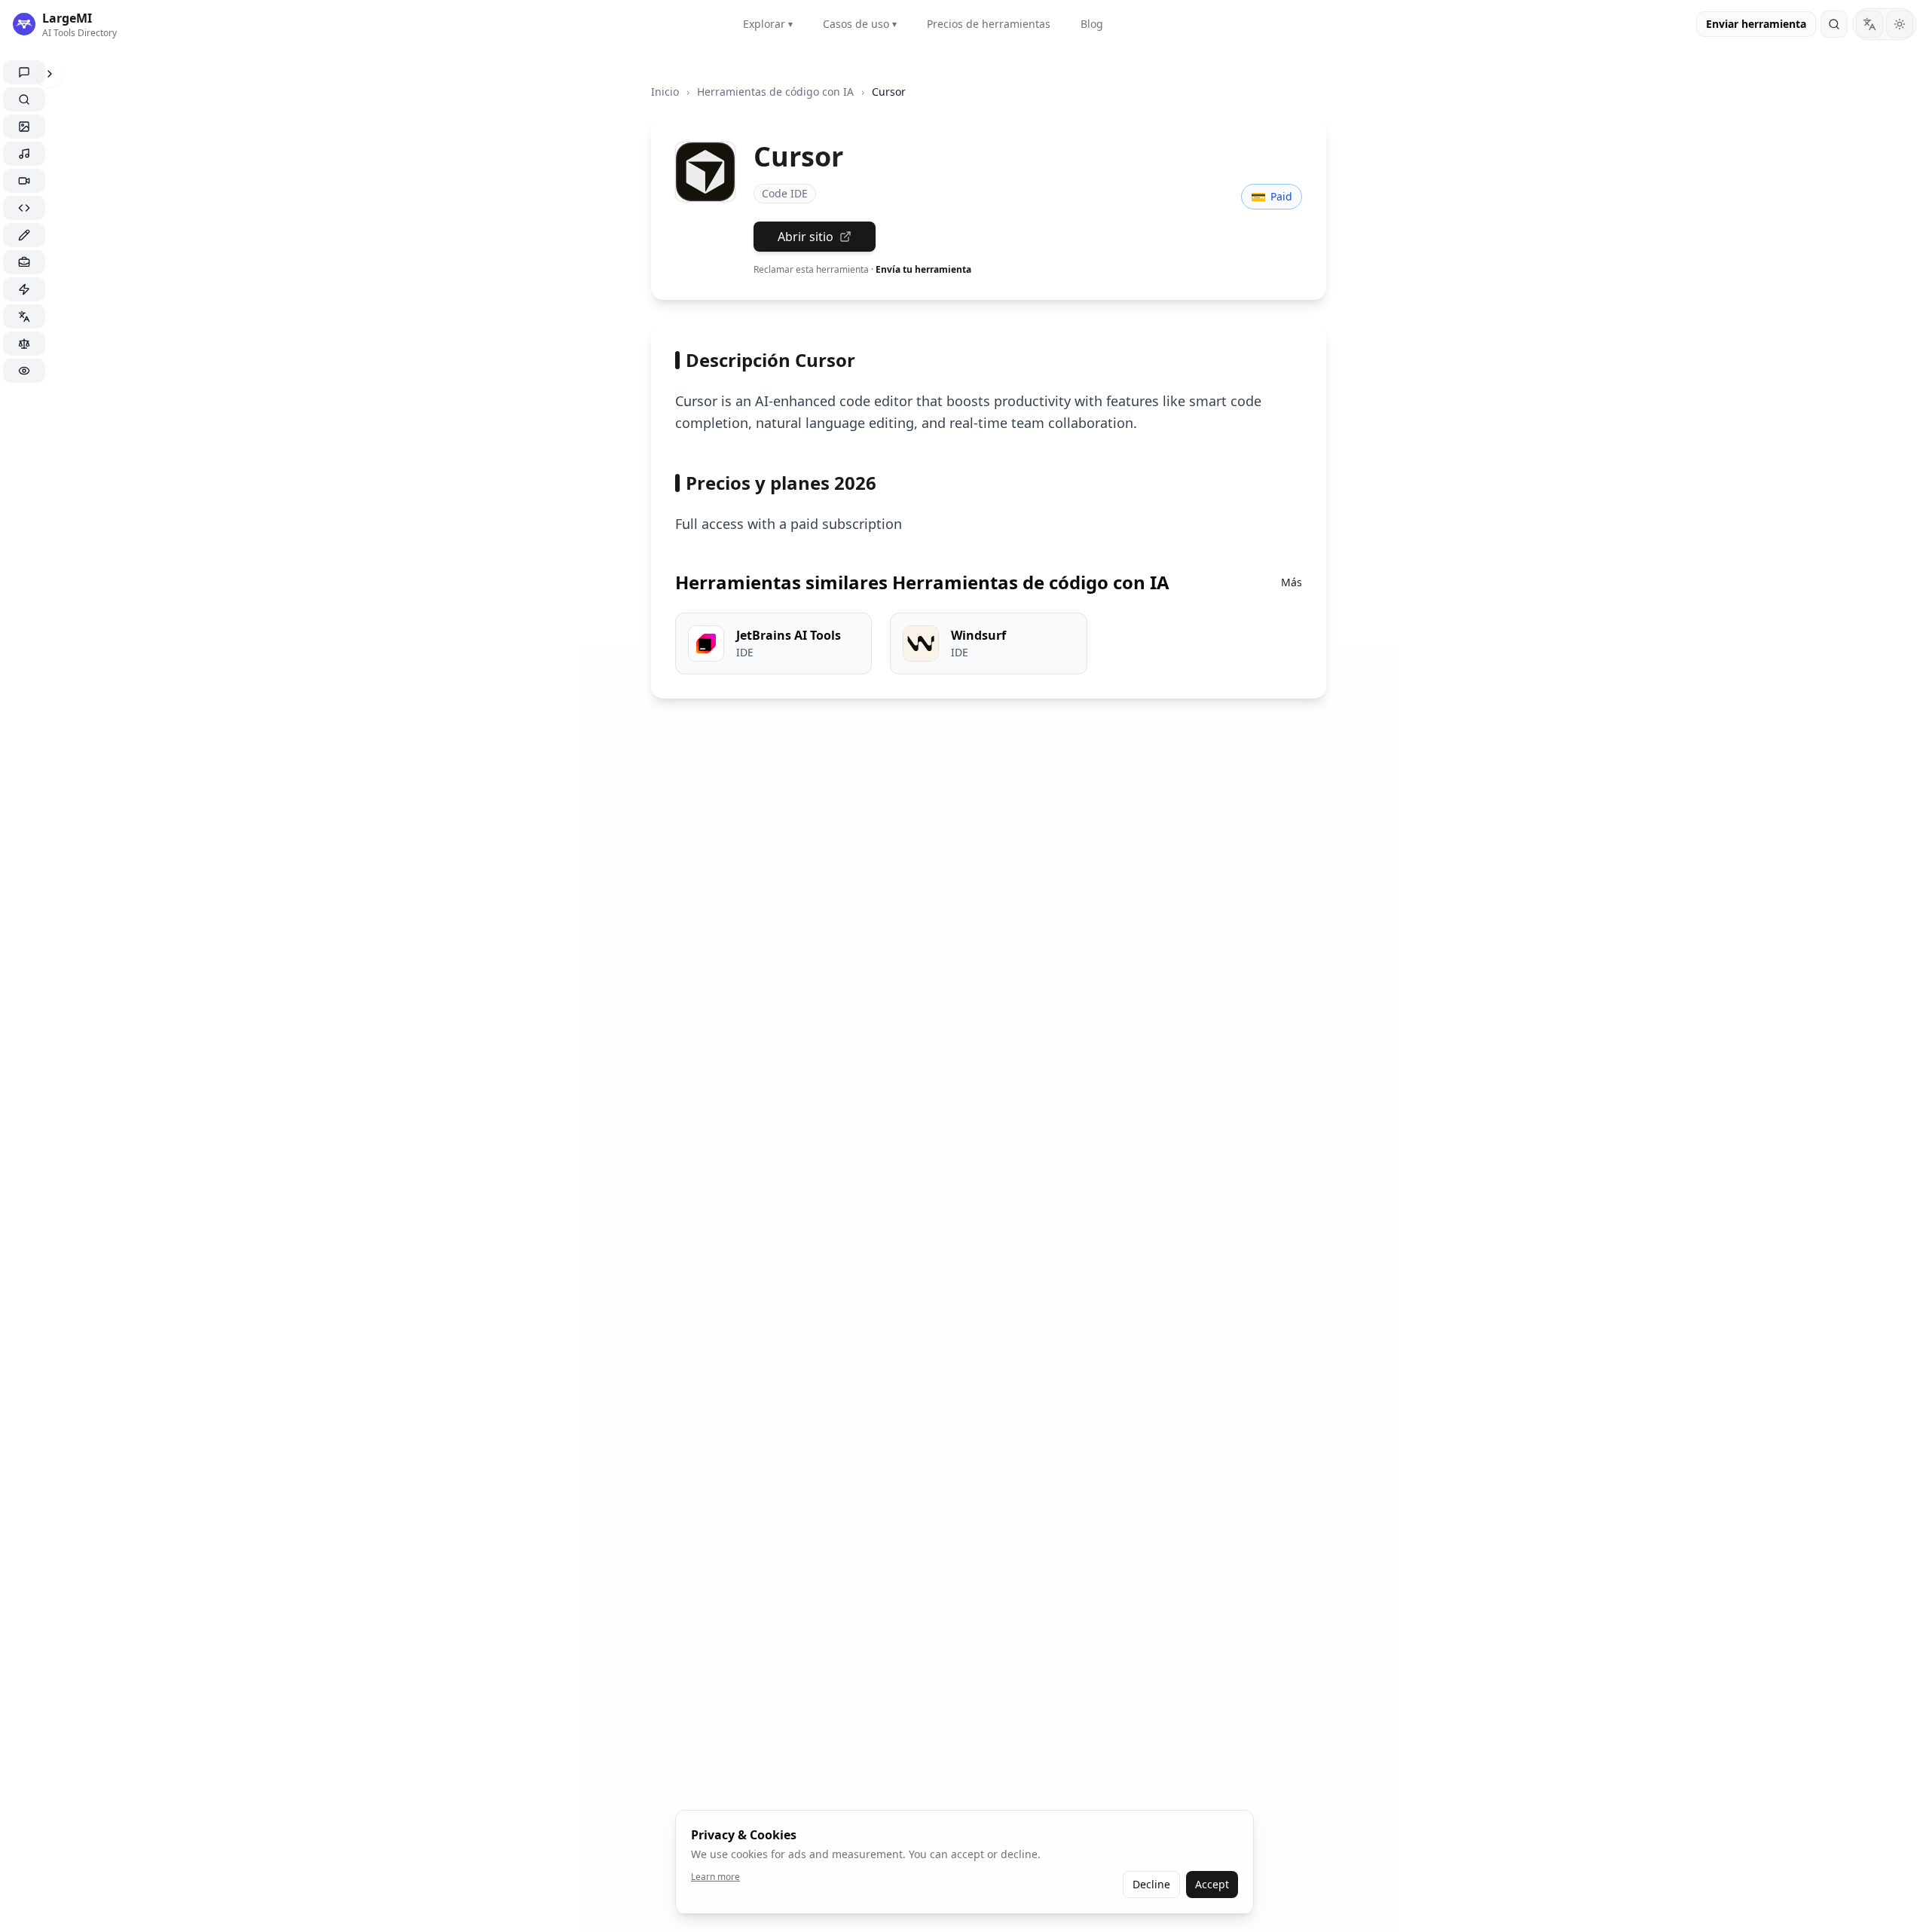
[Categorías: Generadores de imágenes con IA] (24, 127)
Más (1292, 582)
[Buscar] (1834, 24)
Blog (1092, 24)
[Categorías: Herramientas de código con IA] (24, 208)
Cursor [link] (889, 92)
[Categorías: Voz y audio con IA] (24, 154)
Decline (1151, 1884)
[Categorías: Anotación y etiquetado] (24, 262)
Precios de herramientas (989, 24)
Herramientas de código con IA (775, 92)
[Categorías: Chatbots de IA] (24, 72)
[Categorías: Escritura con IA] (24, 235)
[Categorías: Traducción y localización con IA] (24, 316)
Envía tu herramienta (923, 269)
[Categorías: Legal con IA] (24, 344)
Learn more (715, 1877)
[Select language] (1869, 24)
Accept (1212, 1884)
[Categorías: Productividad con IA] (24, 289)
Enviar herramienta (1756, 24)
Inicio (665, 92)
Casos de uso (860, 24)
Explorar (768, 24)
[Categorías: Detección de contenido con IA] (24, 371)
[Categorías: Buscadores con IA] (24, 99)
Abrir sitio (806, 237)
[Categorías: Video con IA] (24, 181)
